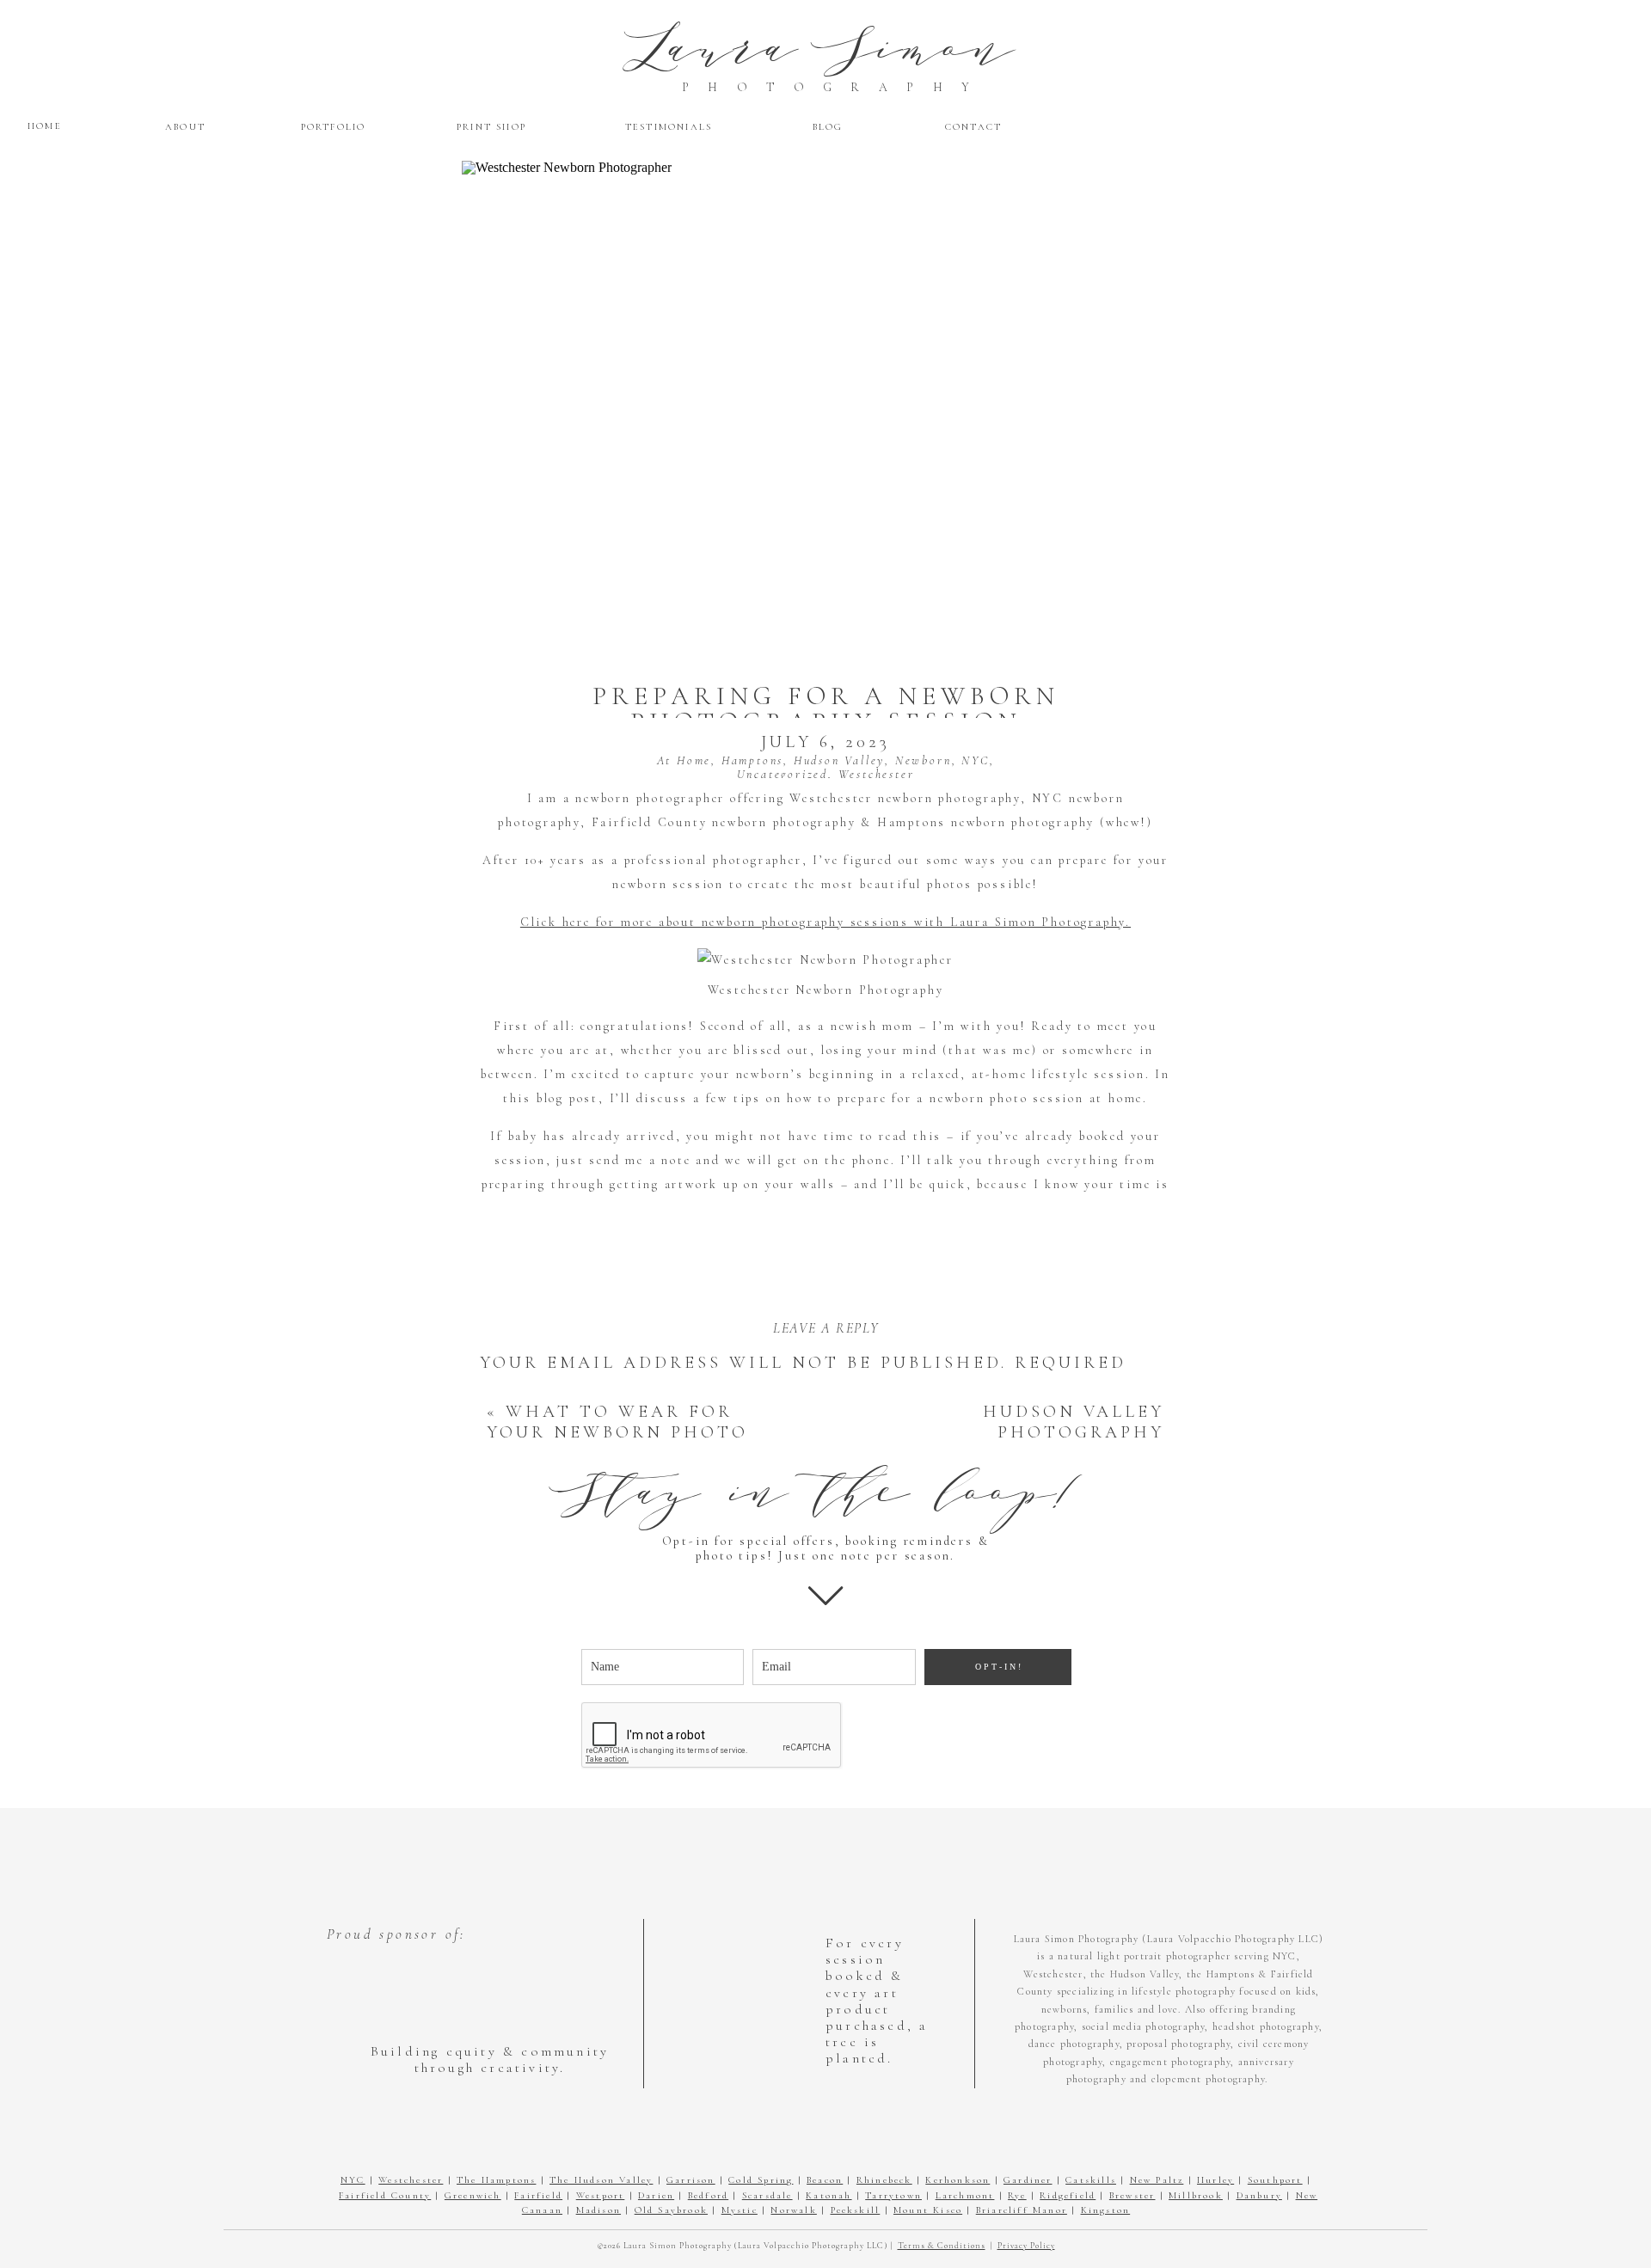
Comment (544, 1420)
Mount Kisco (928, 2210)
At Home (684, 760)
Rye (1017, 2195)
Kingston (1106, 2210)
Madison (598, 2210)
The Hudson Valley (601, 2180)
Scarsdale (767, 2195)
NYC (975, 760)
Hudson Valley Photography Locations (1074, 1432)
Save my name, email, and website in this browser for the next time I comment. (813, 1851)
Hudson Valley (839, 760)
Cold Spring (761, 2180)
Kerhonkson (957, 2180)
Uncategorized (783, 774)
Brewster (1132, 2195)
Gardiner (1028, 2180)
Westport (601, 2195)
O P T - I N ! (998, 1667)
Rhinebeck (884, 2180)
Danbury (1259, 2195)
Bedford (708, 2195)
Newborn (924, 760)
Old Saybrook (671, 2210)
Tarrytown (893, 2195)
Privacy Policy (1026, 2246)
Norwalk (793, 2210)
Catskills (1091, 2180)
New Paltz (1157, 2180)
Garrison (691, 2180)
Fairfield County (385, 2195)
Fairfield (538, 2195)
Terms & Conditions (942, 2246)
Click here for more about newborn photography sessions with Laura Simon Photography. (825, 922)
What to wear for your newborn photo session (617, 1432)
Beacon (825, 2180)
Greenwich (473, 2195)
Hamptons (752, 760)
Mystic (740, 2210)
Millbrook (1196, 2195)
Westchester (877, 774)
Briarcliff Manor (1022, 2210)
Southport (1275, 2180)
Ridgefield (1068, 2195)
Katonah (829, 2195)
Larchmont (965, 2195)
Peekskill (856, 2210)
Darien (656, 2195)
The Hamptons (496, 2180)
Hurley (1215, 2180)
